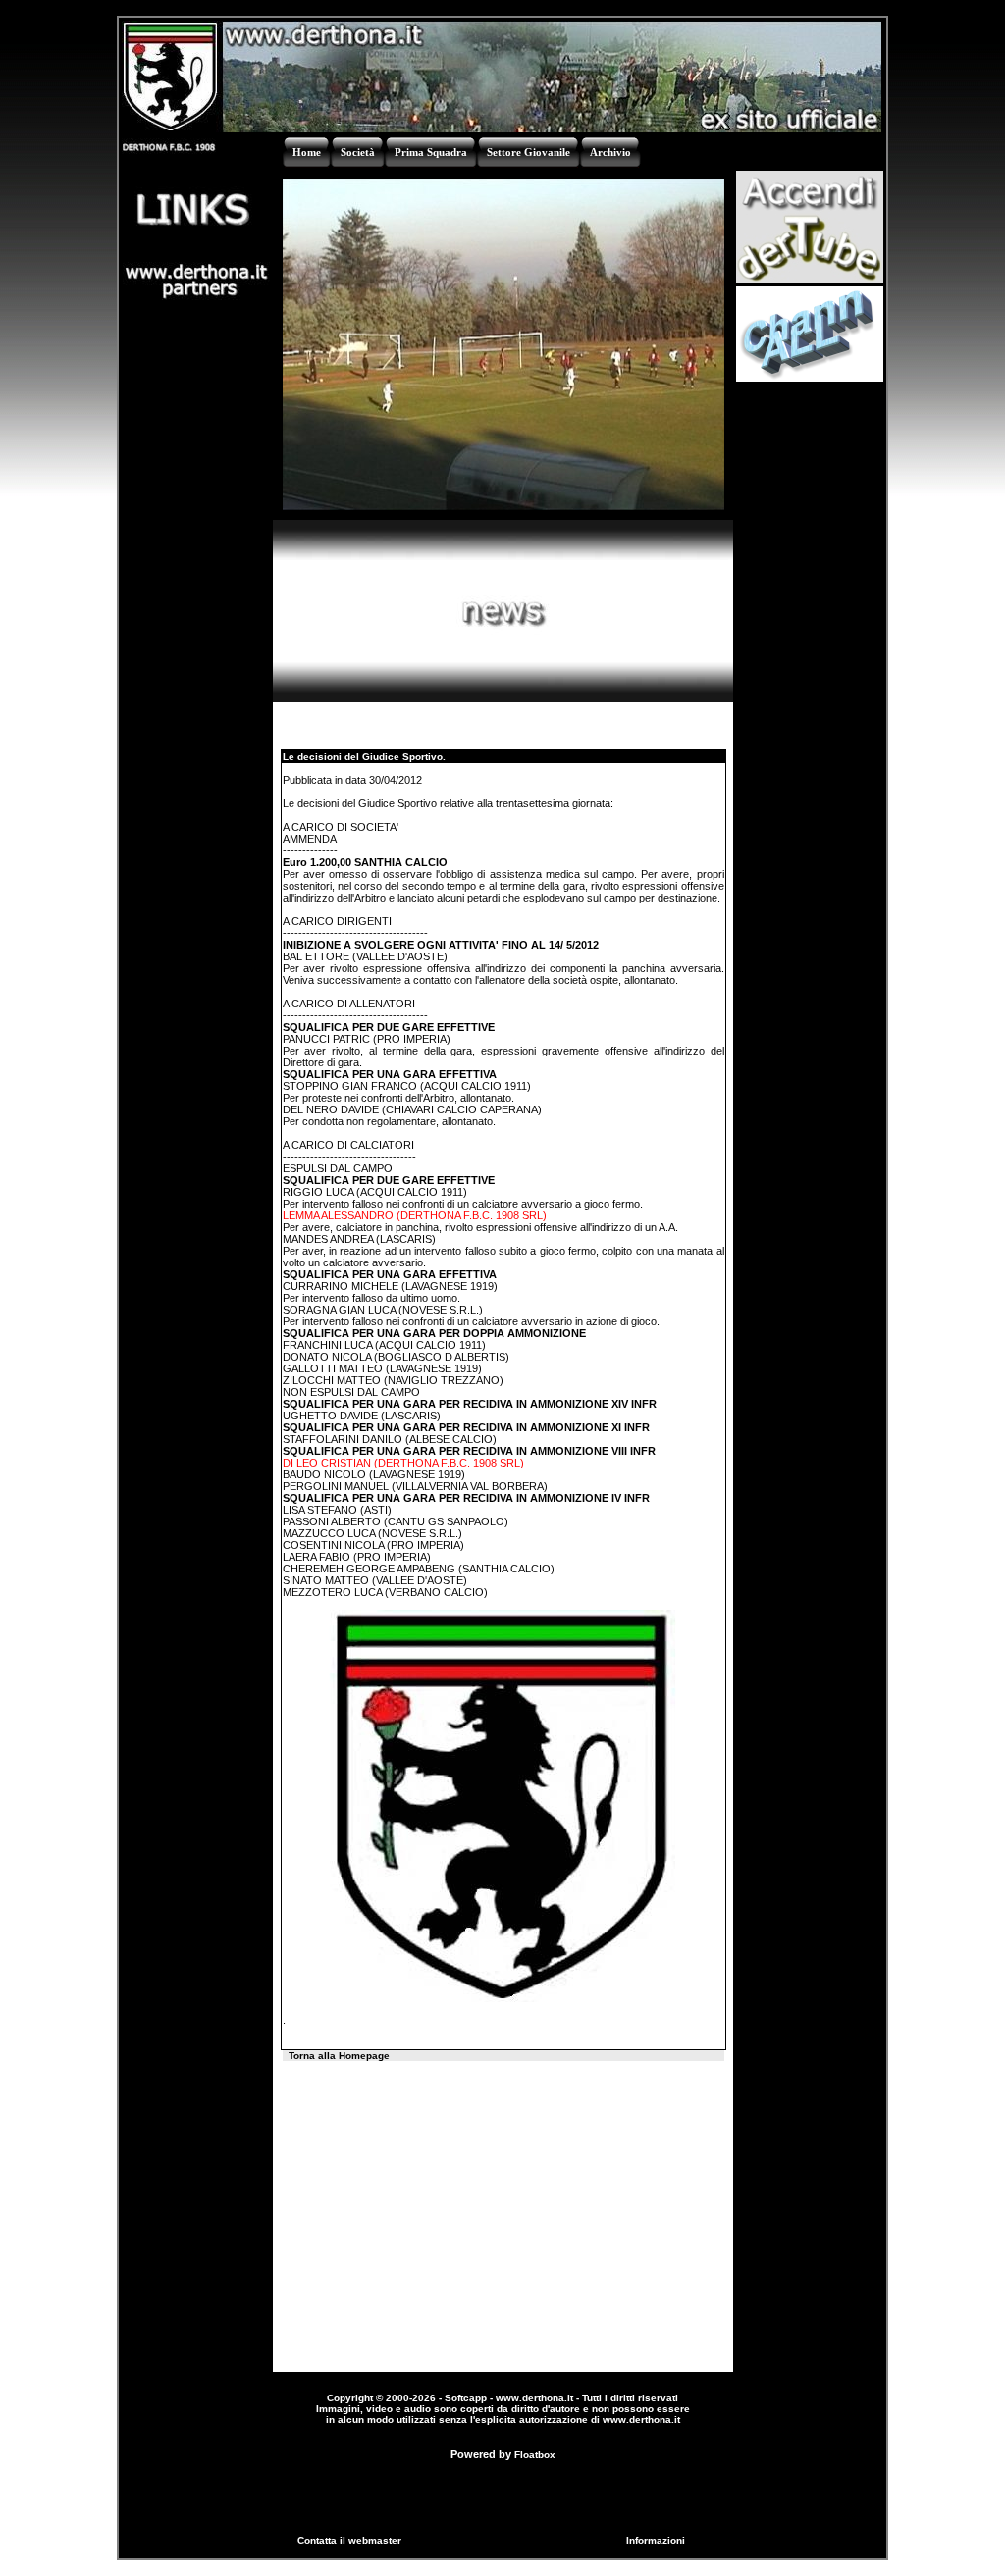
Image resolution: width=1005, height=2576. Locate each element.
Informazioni (656, 2540)
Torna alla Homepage (339, 2056)
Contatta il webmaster (349, 2540)
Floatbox (535, 2455)
